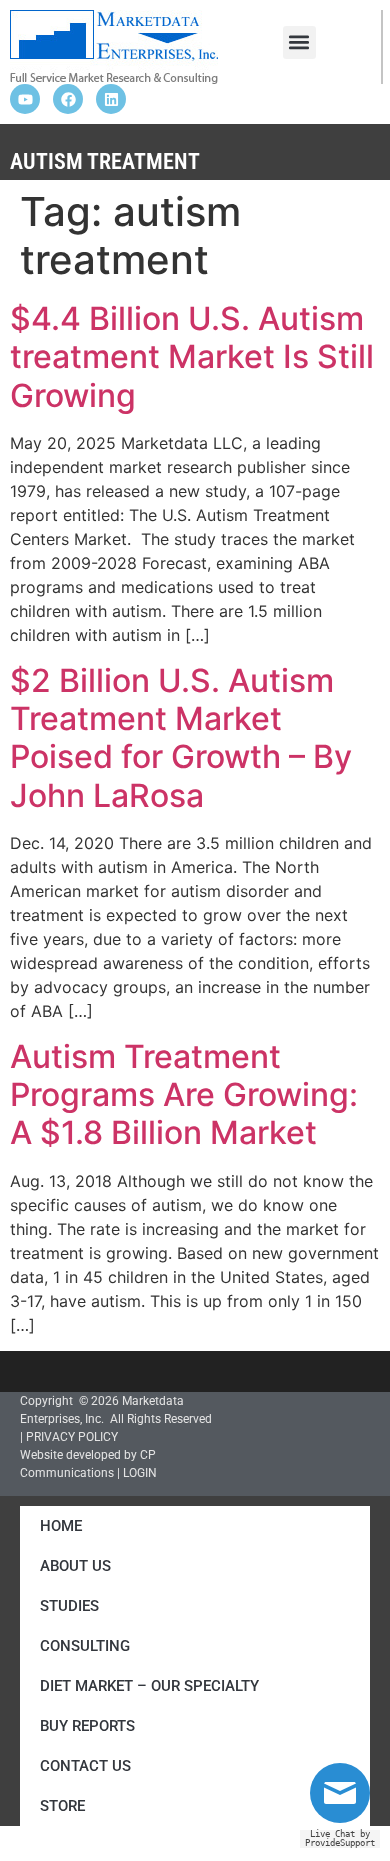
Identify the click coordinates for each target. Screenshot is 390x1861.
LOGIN (140, 1473)
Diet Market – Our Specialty (149, 1686)
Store (62, 1806)
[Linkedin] (111, 99)
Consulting (85, 1646)
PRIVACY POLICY (72, 1437)
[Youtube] (25, 99)
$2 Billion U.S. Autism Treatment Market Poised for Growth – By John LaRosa (181, 738)
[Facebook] (68, 99)
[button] (299, 42)
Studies (69, 1606)
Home (61, 1526)
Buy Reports (87, 1726)
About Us (75, 1566)
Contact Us (85, 1766)
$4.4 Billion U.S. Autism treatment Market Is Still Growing (192, 357)
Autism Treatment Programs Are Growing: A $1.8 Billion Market (184, 1095)
